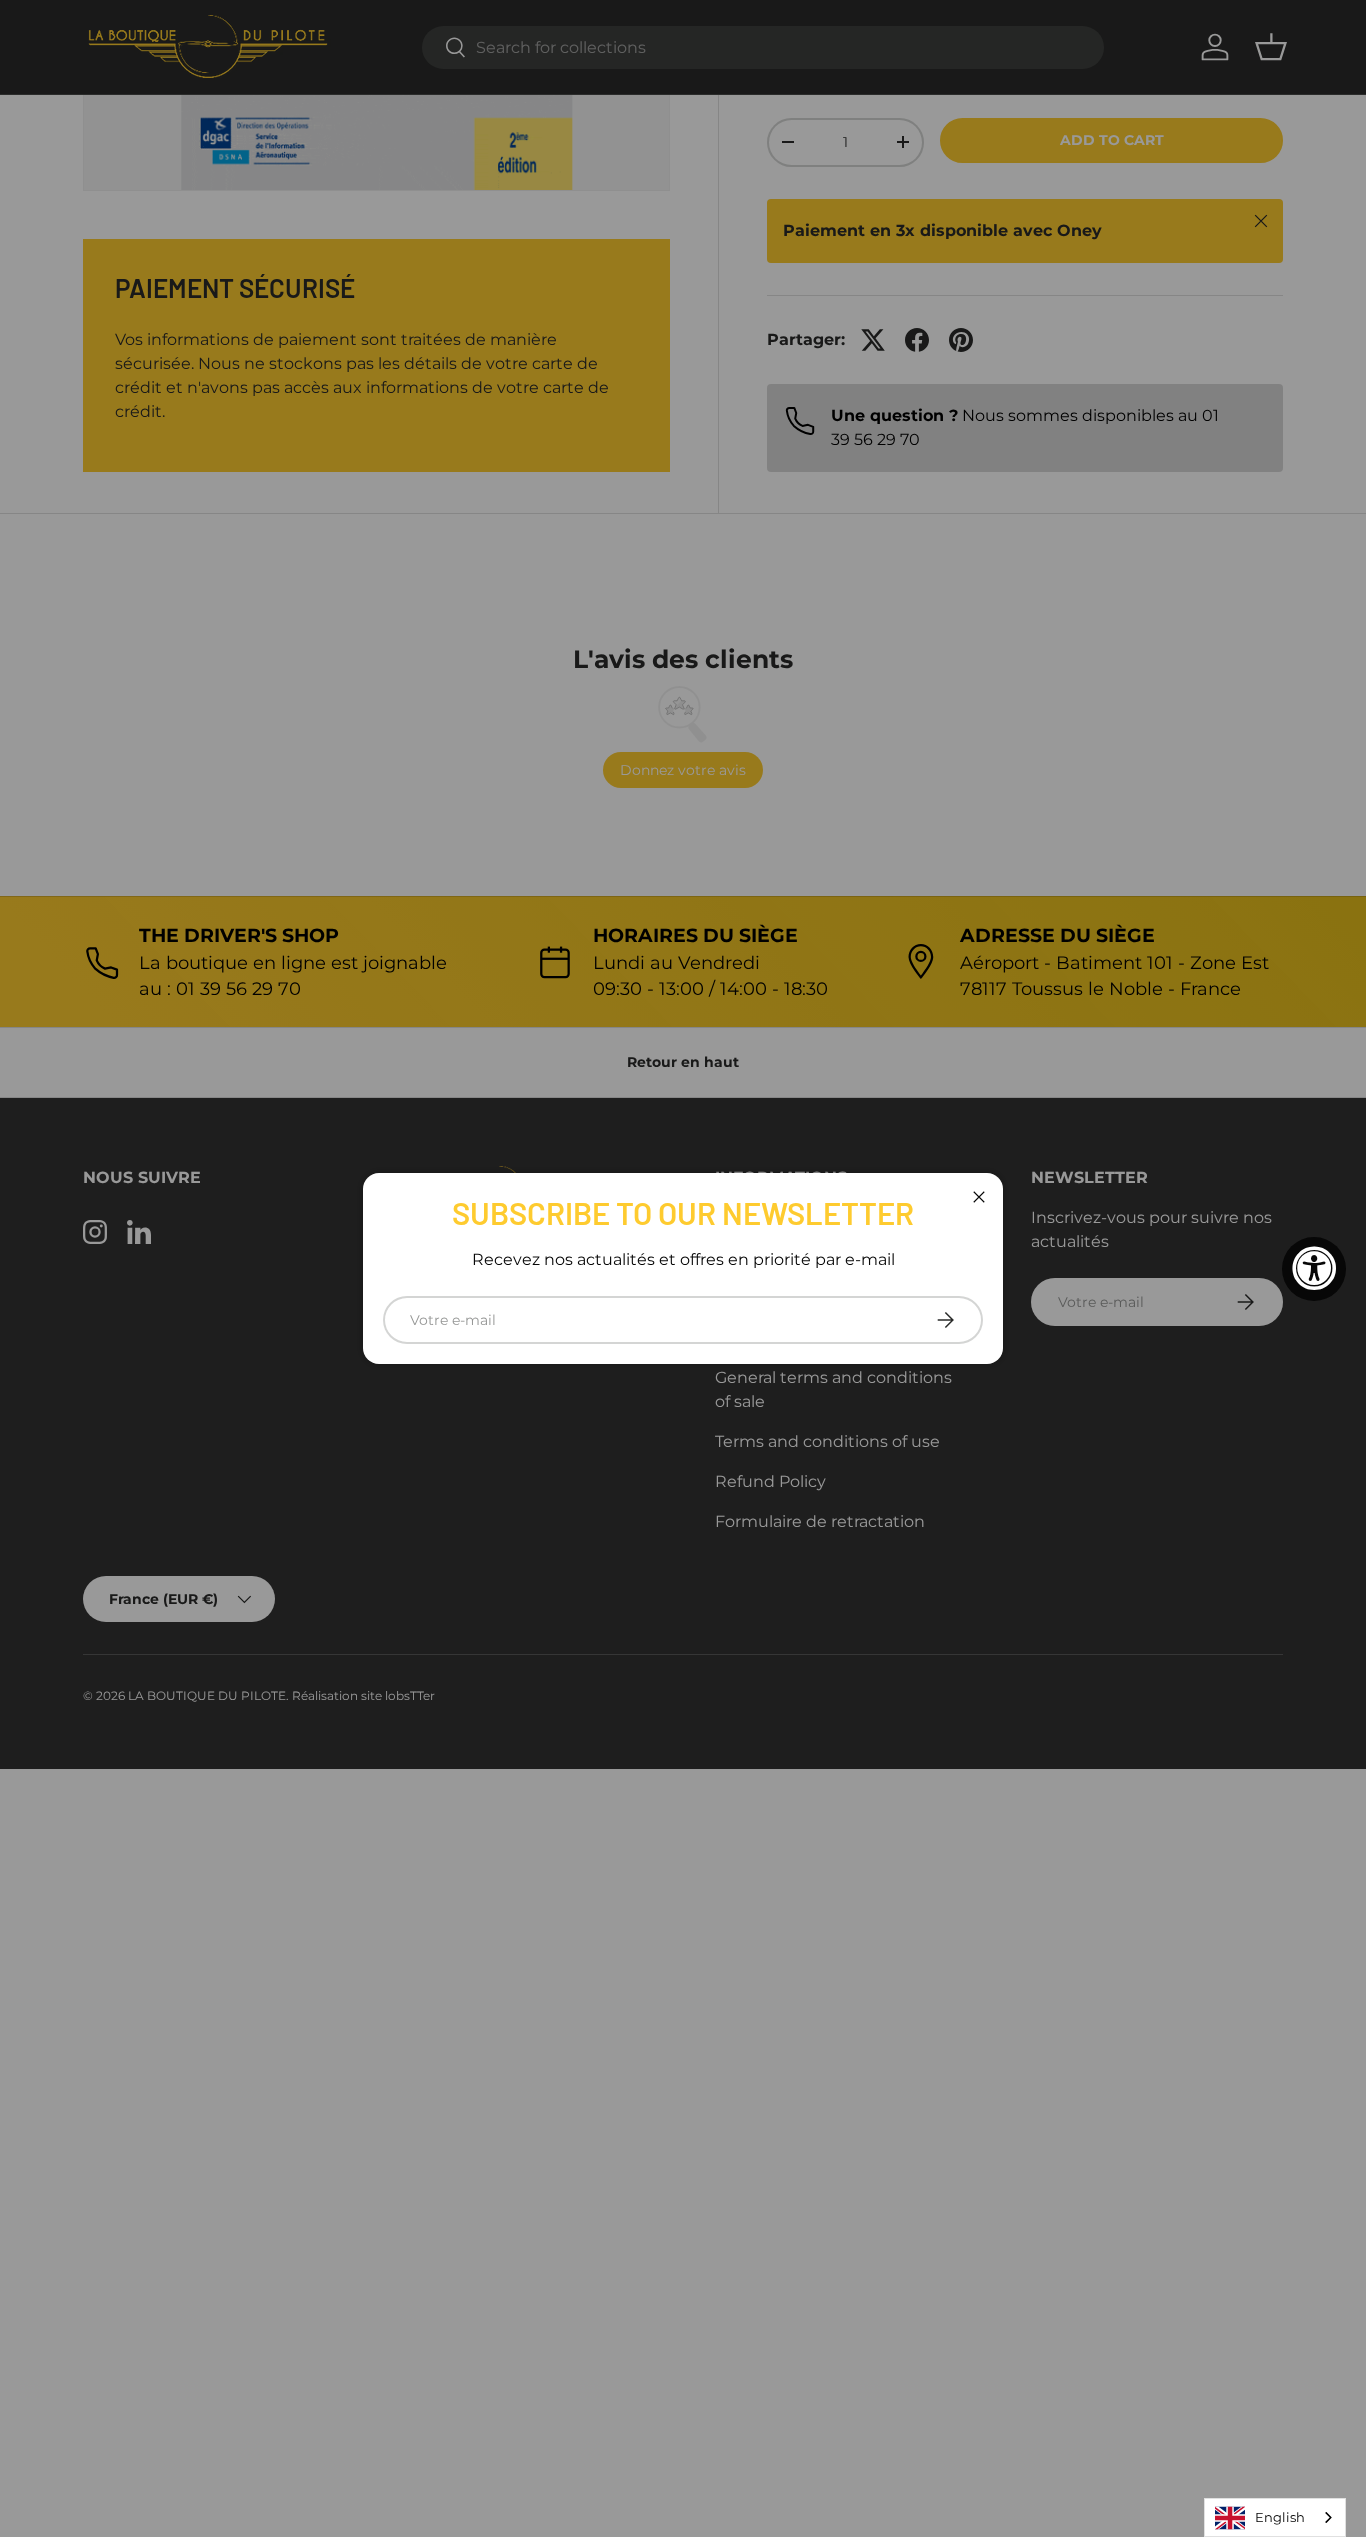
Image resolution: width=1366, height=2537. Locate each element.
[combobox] (1275, 2517)
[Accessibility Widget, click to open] (1314, 1269)
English (1280, 2517)
